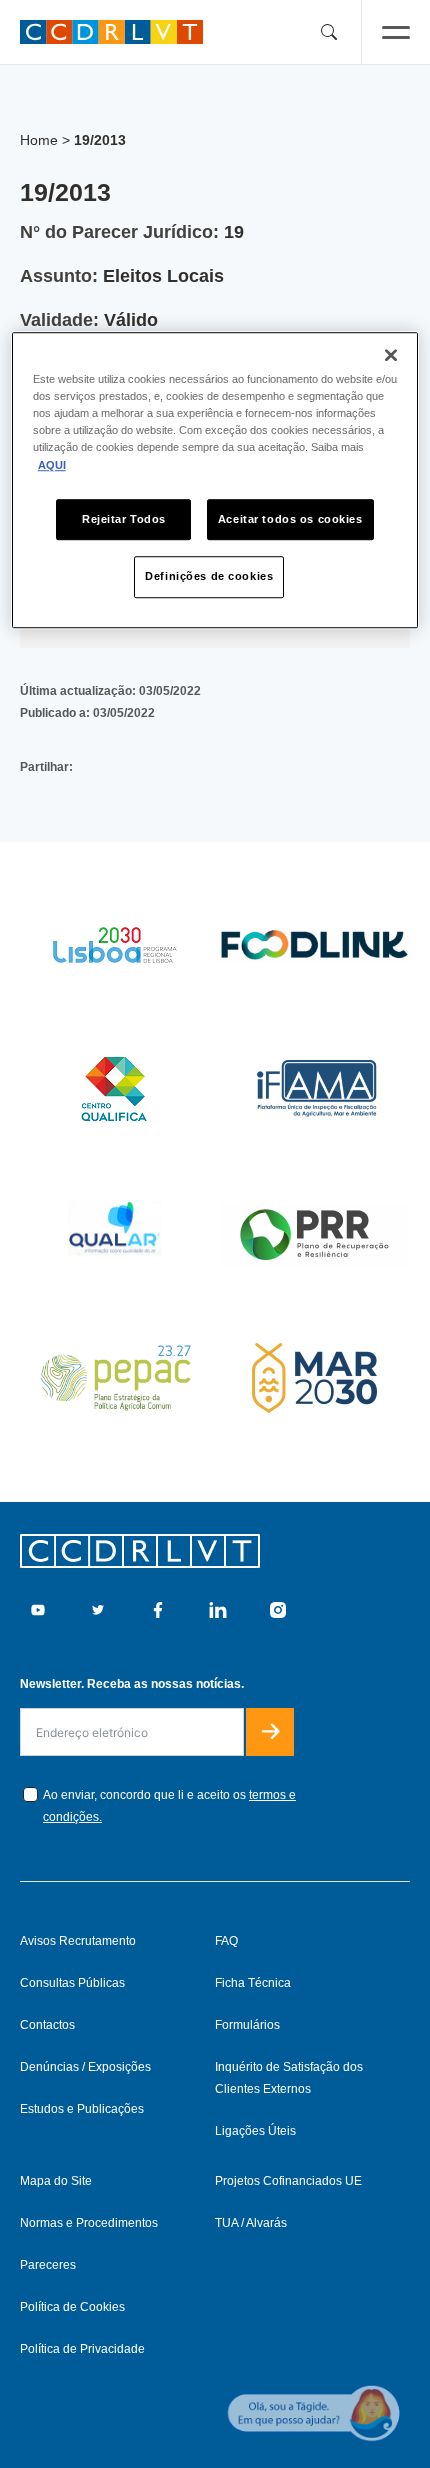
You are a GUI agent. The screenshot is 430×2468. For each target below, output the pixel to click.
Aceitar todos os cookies (290, 519)
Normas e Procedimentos (89, 2223)
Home (39, 140)
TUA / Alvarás (251, 2223)
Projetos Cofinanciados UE (288, 2181)
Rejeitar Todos (124, 519)
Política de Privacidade (82, 2349)
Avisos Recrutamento (78, 1941)
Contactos (47, 2025)
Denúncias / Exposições (85, 2067)
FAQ (226, 1941)
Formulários (247, 2025)
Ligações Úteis (255, 2131)
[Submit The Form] (270, 1732)
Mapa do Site (56, 2181)
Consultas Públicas (72, 1983)
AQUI (52, 465)
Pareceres (48, 2265)
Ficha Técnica (253, 1983)
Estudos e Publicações (82, 2109)
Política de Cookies (72, 2307)
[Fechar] (391, 355)
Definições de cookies (209, 577)
